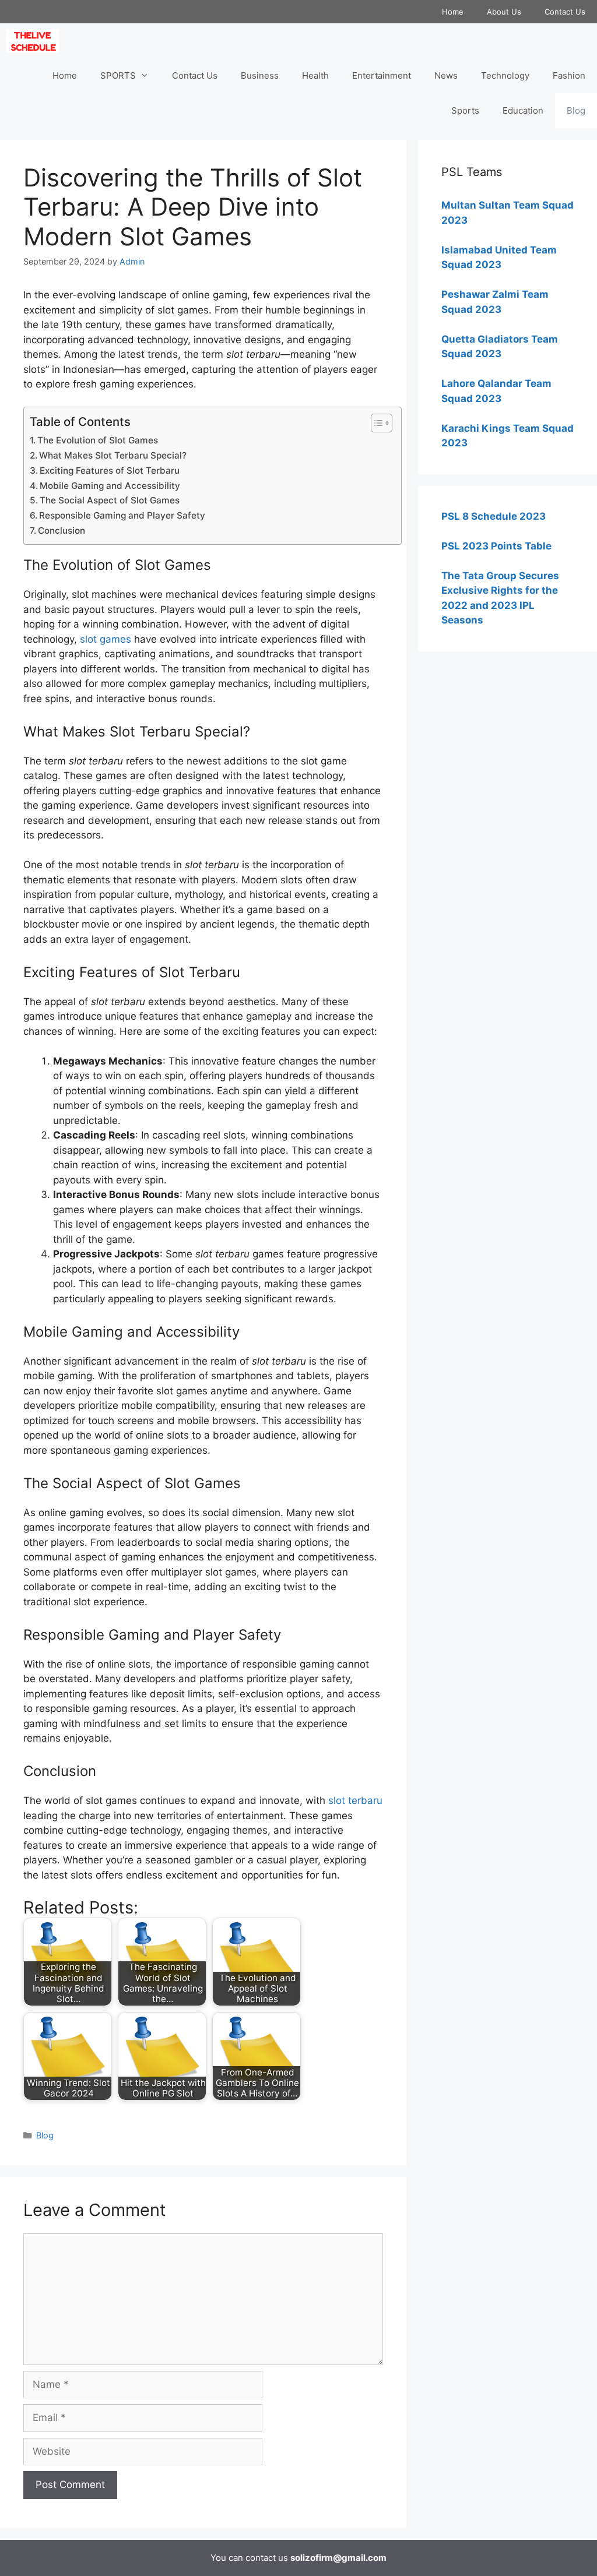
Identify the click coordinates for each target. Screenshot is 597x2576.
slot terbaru (355, 1800)
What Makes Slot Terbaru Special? (113, 455)
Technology (505, 75)
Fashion (569, 75)
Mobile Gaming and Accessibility (110, 486)
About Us (504, 12)
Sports (465, 110)
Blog (576, 110)
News (446, 75)
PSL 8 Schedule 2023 (494, 516)
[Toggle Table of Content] (376, 423)
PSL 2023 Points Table (496, 546)
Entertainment (382, 75)
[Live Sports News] (35, 41)
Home (453, 12)
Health (315, 75)
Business (260, 75)
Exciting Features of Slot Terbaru (110, 471)
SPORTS (118, 75)
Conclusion (62, 531)
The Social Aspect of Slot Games (110, 500)
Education (523, 110)
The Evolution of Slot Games (98, 440)
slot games (106, 639)
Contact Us (565, 12)
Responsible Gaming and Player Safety (122, 515)
